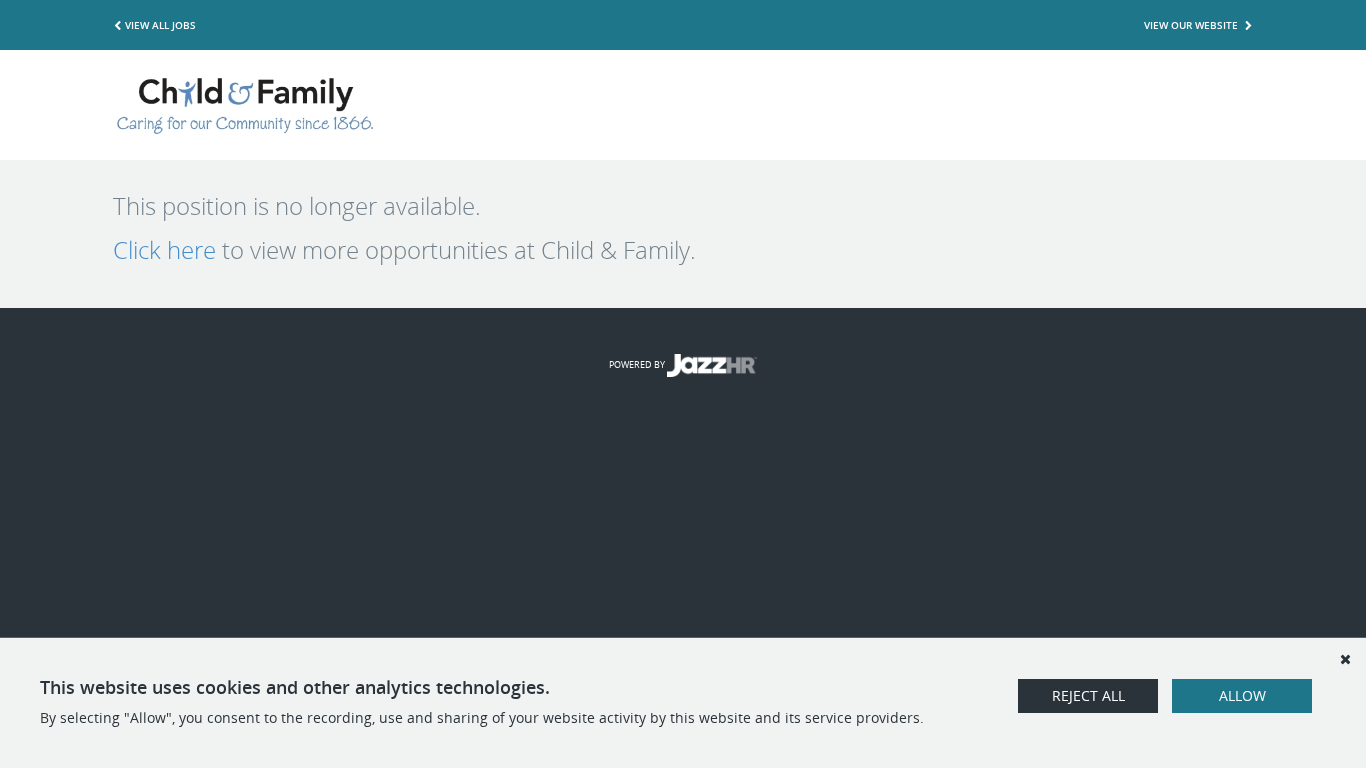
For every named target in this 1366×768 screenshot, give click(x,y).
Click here (164, 250)
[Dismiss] (1345, 659)
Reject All (1088, 695)
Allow (1242, 695)
